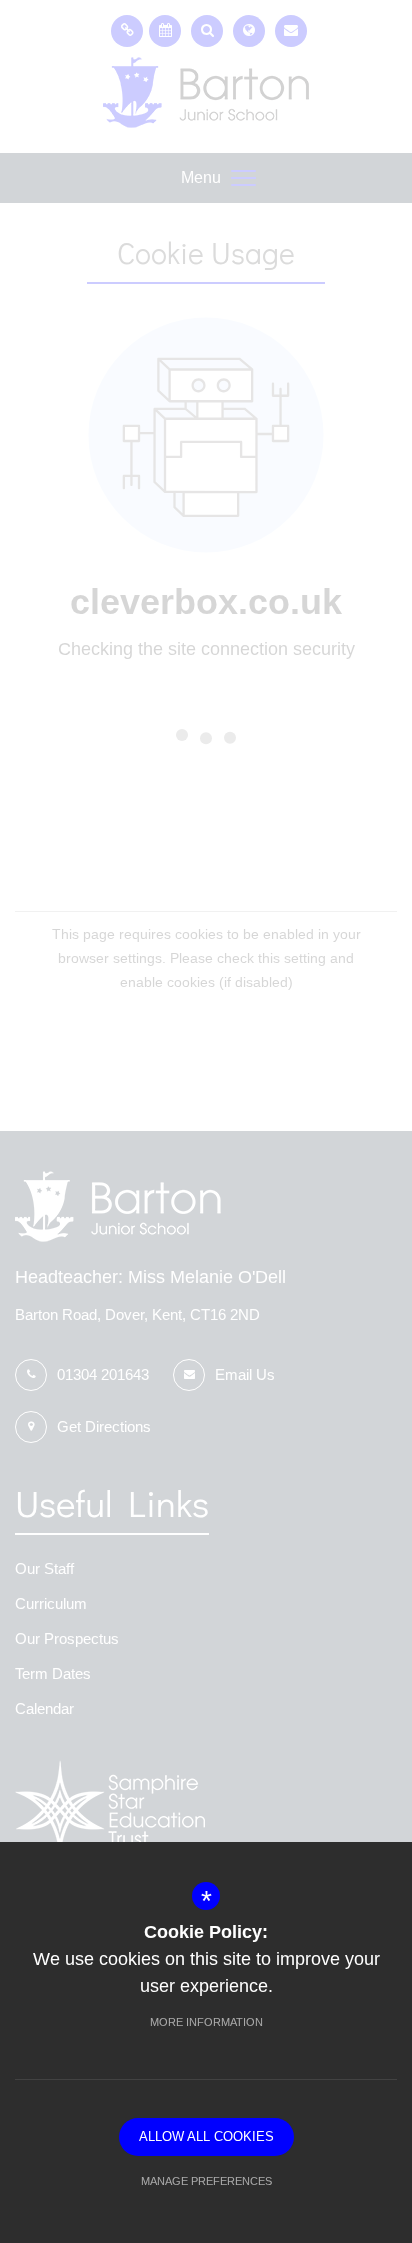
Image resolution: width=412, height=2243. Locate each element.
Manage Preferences (206, 2181)
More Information (206, 2022)
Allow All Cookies (206, 2136)
